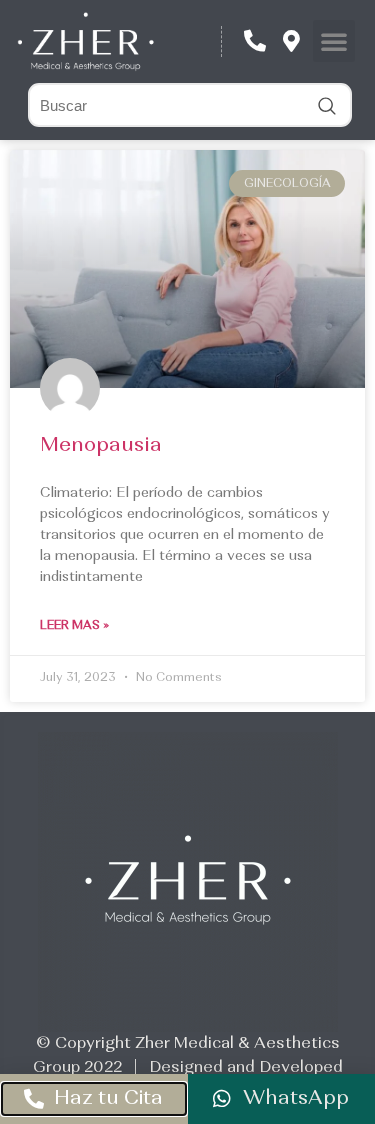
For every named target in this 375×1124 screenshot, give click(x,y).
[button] (334, 41)
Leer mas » (74, 626)
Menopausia (101, 445)
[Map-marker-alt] (291, 41)
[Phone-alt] (254, 41)
